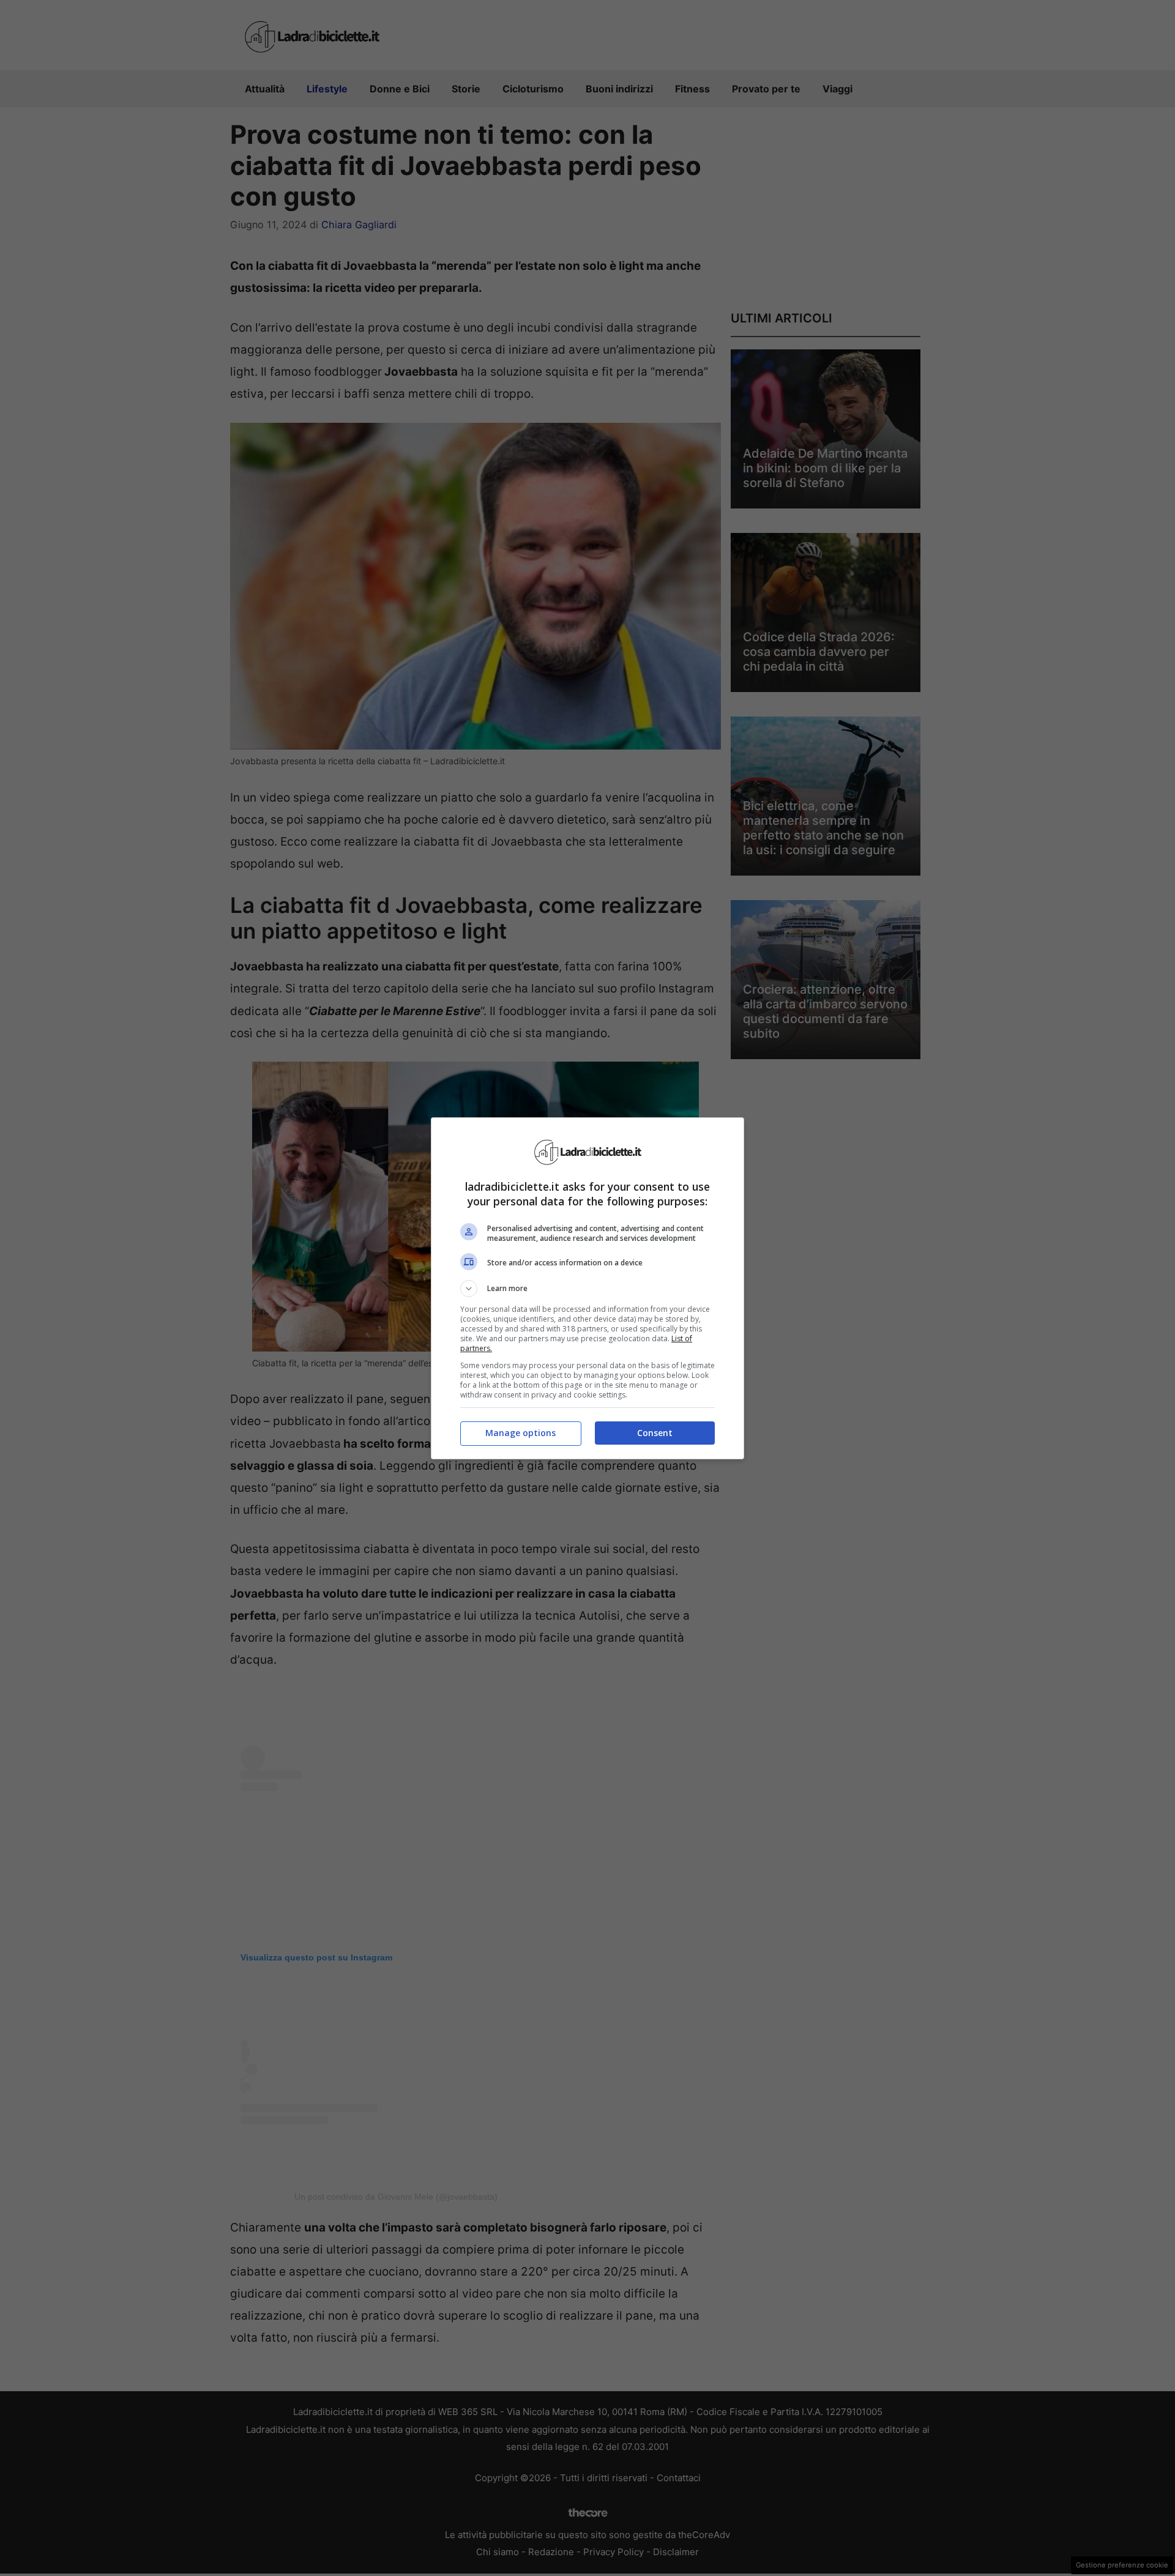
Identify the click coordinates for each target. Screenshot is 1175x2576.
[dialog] (587, 1288)
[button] (587, 1289)
